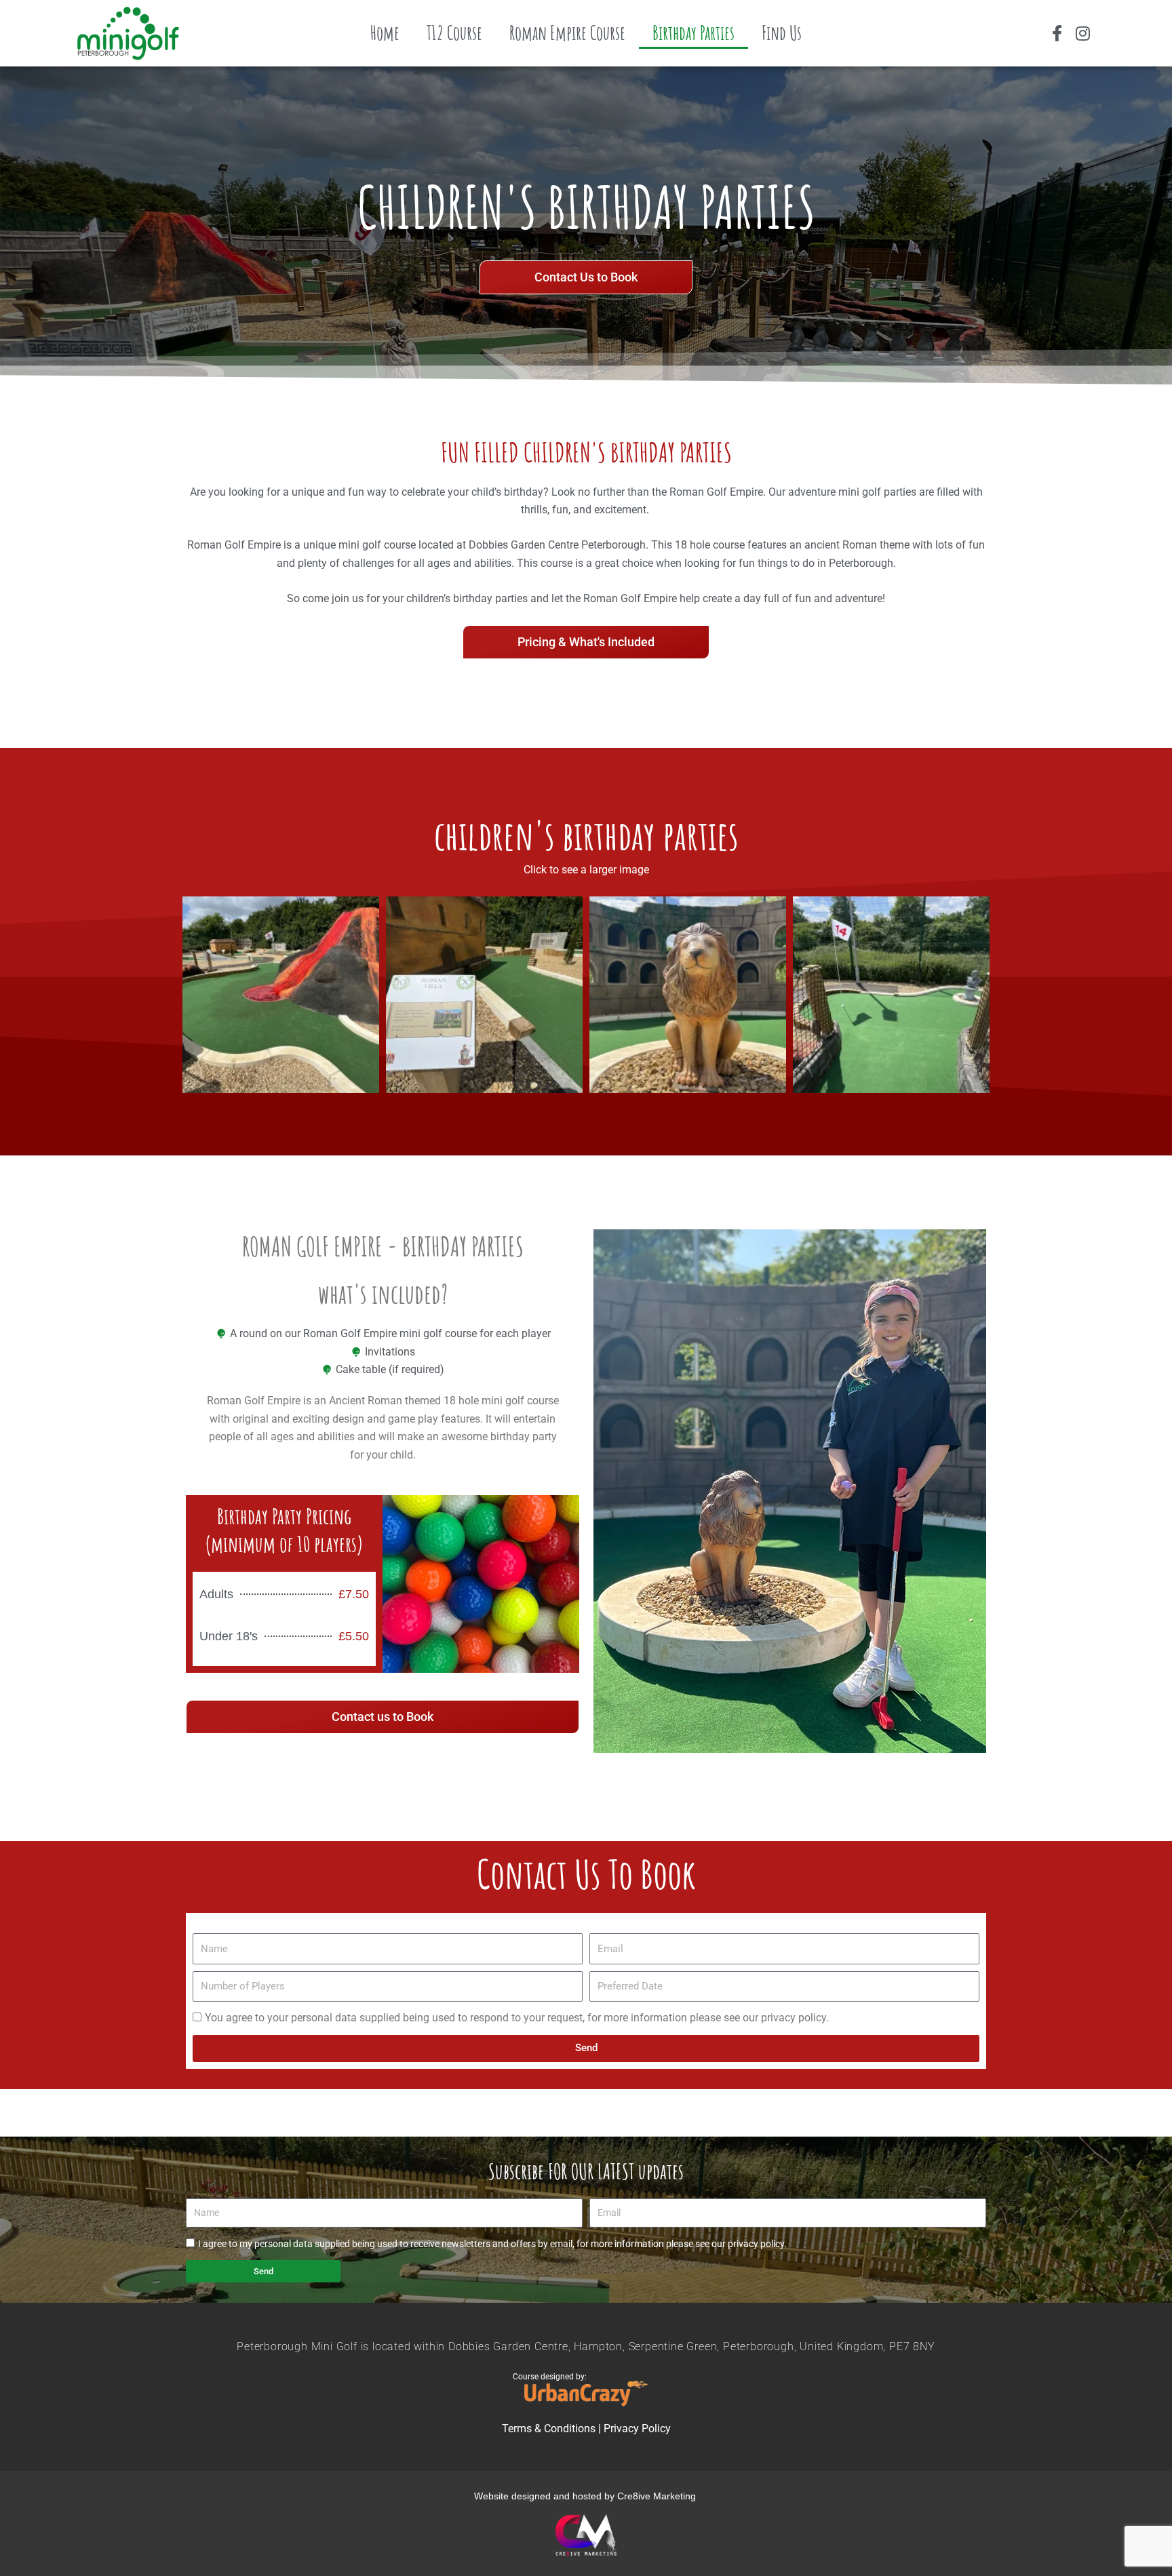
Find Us (782, 33)
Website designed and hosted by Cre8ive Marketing (586, 2496)
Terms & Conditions (549, 2429)
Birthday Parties (694, 33)
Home (385, 33)
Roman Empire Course (567, 33)
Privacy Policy (637, 2429)
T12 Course (454, 33)
